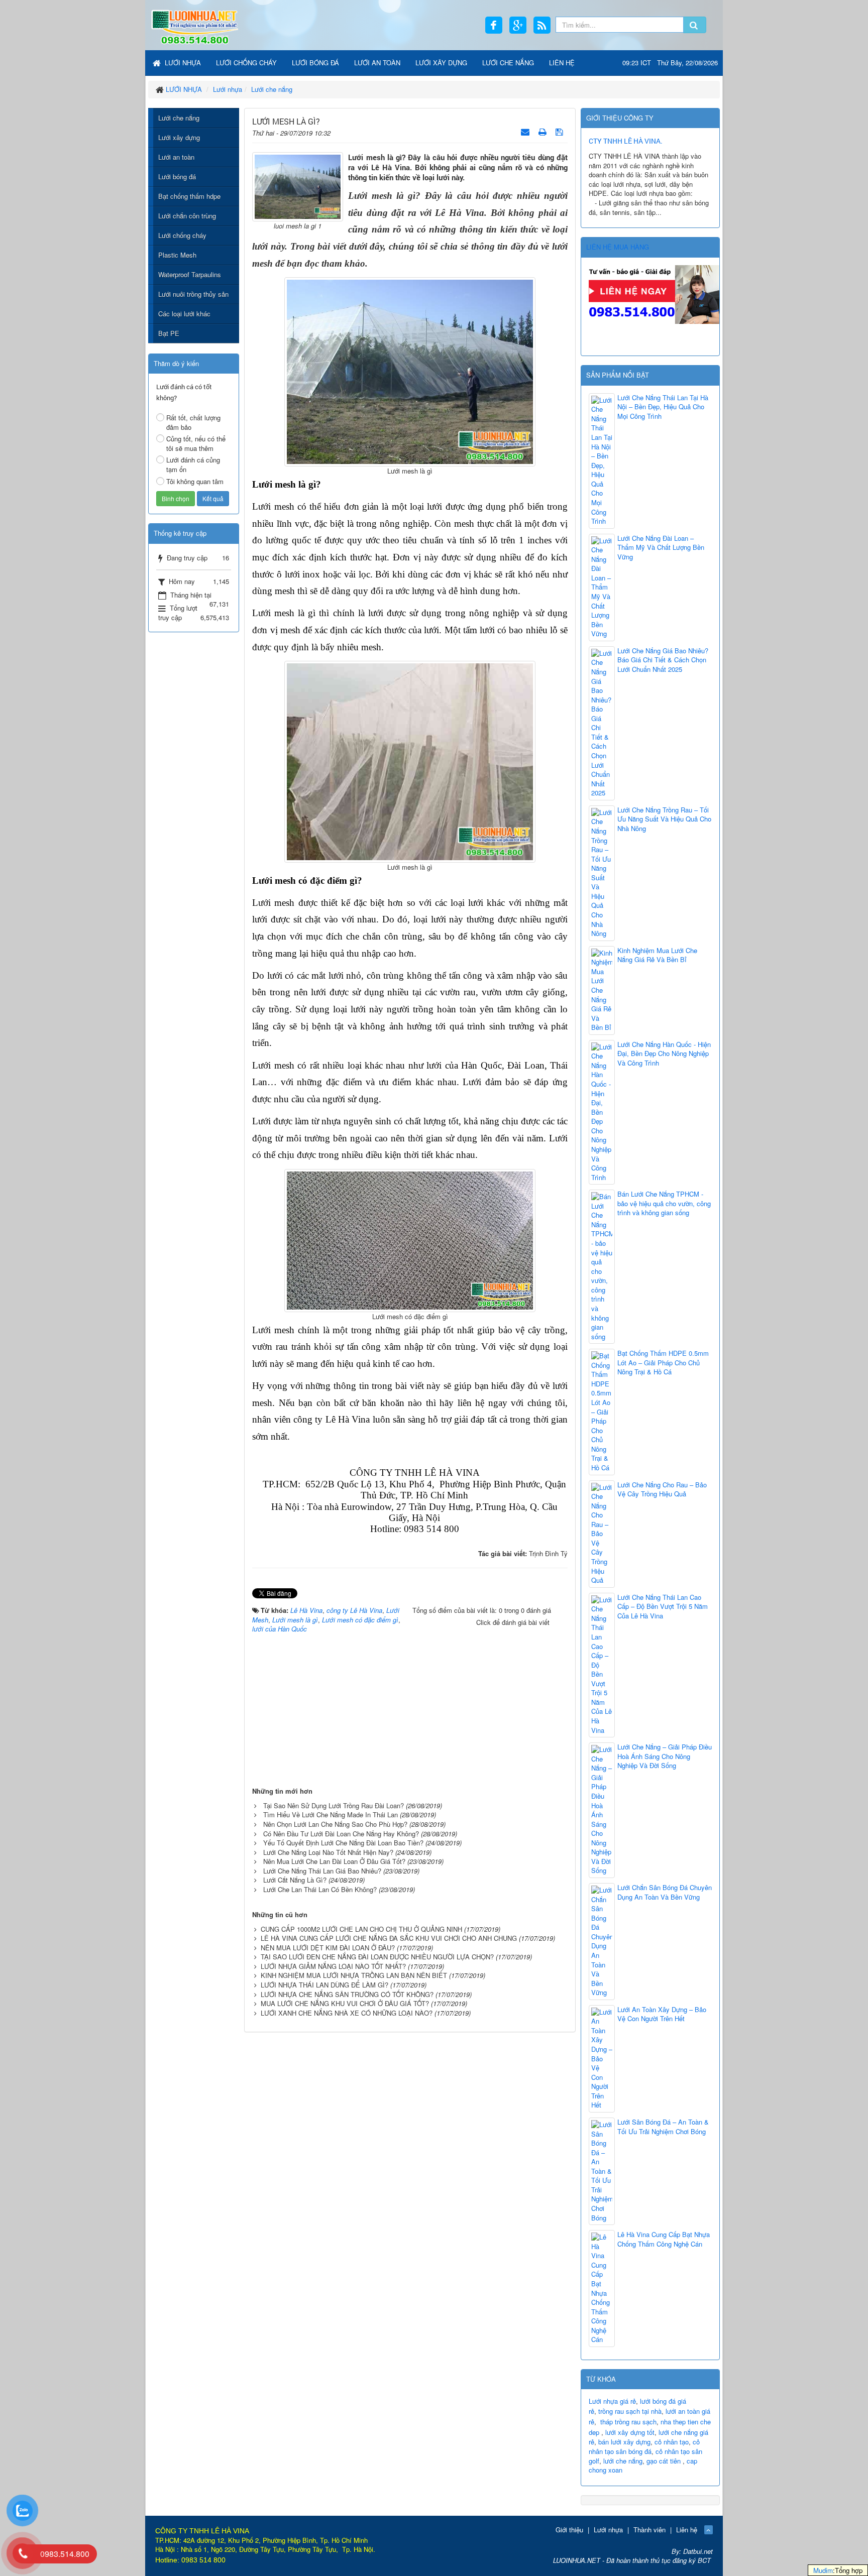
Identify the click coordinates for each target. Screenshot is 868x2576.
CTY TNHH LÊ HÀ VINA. (626, 141)
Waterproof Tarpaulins (190, 274)
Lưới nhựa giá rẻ (612, 2401)
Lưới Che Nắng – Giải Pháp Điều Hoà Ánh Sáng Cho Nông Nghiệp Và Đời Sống (665, 1756)
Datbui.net (698, 2551)
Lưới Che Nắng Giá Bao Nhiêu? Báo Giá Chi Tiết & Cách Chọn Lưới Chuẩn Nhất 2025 (663, 660)
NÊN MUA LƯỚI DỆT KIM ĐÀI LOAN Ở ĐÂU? (328, 1948)
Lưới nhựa (608, 2530)
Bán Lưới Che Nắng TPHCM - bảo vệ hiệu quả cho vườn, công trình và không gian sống (664, 1203)
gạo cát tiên (664, 2461)
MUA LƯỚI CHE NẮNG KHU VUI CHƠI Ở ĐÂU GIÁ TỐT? (345, 2003)
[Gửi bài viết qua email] (526, 131)
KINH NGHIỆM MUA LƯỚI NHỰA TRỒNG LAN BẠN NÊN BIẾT (354, 1975)
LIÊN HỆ (562, 63)
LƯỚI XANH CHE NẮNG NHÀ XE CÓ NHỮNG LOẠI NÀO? (347, 2013)
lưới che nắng (623, 2461)
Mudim (823, 2570)
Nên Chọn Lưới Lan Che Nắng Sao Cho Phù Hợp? (335, 1824)
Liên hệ (687, 2530)
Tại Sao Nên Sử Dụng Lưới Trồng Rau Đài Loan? (334, 1805)
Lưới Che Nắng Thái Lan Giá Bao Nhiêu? (322, 1871)
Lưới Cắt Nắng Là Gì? (295, 1880)
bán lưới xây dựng (624, 2442)
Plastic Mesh (177, 255)
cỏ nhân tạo (672, 2442)
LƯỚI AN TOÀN (377, 63)
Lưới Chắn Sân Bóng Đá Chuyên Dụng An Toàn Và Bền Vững (665, 1892)
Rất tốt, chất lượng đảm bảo (193, 422)
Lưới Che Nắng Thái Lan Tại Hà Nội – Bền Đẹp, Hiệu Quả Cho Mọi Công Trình (663, 407)
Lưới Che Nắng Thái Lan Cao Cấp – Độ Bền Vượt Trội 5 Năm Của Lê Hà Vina (663, 1607)
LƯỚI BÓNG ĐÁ (315, 63)
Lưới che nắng (179, 118)
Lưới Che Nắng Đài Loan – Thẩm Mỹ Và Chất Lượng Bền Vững (661, 548)
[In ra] (544, 131)
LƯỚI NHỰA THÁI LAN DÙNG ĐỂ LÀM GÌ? (324, 1985)
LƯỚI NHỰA (182, 63)
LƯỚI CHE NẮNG (508, 63)
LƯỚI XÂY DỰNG (441, 63)
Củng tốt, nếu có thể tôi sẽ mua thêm (196, 443)
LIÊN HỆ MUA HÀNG (618, 247)
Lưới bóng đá (177, 177)
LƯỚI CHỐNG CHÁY (246, 63)
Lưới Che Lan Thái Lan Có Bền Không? (320, 1889)
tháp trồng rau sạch (628, 2422)
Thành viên (649, 2530)
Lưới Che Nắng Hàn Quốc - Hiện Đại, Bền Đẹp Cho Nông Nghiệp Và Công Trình (664, 1054)
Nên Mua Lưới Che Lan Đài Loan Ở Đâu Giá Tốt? (334, 1861)
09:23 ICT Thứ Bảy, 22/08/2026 (670, 63)
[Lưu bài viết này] (560, 131)
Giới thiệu (569, 2530)
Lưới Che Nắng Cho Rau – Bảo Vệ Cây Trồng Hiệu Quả (662, 1490)
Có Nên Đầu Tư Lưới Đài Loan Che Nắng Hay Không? (341, 1834)
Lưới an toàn (176, 157)
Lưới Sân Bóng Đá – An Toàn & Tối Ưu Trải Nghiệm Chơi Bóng (663, 2127)
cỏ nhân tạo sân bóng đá (644, 2446)
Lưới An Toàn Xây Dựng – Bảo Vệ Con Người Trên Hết (662, 2014)
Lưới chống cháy (182, 235)
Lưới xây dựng (179, 137)
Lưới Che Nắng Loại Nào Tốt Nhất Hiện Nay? (328, 1852)
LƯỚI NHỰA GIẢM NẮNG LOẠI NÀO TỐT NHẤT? (333, 1966)
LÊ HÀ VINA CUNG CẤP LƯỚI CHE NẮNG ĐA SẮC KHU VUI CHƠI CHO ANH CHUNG (389, 1938)
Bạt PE (169, 333)
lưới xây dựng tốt (630, 2432)
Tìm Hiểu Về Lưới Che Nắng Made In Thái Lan (331, 1814)
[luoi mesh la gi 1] (298, 186)
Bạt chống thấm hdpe (189, 196)
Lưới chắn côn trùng (187, 216)
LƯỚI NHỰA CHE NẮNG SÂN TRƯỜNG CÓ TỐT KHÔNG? (347, 1994)
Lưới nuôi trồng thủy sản (193, 294)
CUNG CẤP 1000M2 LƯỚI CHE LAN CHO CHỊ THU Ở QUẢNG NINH (361, 1929)
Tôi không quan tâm (195, 481)
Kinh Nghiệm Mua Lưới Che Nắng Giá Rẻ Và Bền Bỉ (657, 955)
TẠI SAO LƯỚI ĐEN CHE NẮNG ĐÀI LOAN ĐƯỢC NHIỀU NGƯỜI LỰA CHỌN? (377, 1957)
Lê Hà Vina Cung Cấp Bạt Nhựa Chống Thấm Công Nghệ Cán (664, 2239)
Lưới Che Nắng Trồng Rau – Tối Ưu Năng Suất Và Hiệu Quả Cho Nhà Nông (664, 819)
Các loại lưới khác (184, 314)
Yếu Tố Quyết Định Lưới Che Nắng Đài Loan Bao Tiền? (343, 1843)
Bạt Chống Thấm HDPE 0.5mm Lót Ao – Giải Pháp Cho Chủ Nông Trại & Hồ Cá (663, 1363)
